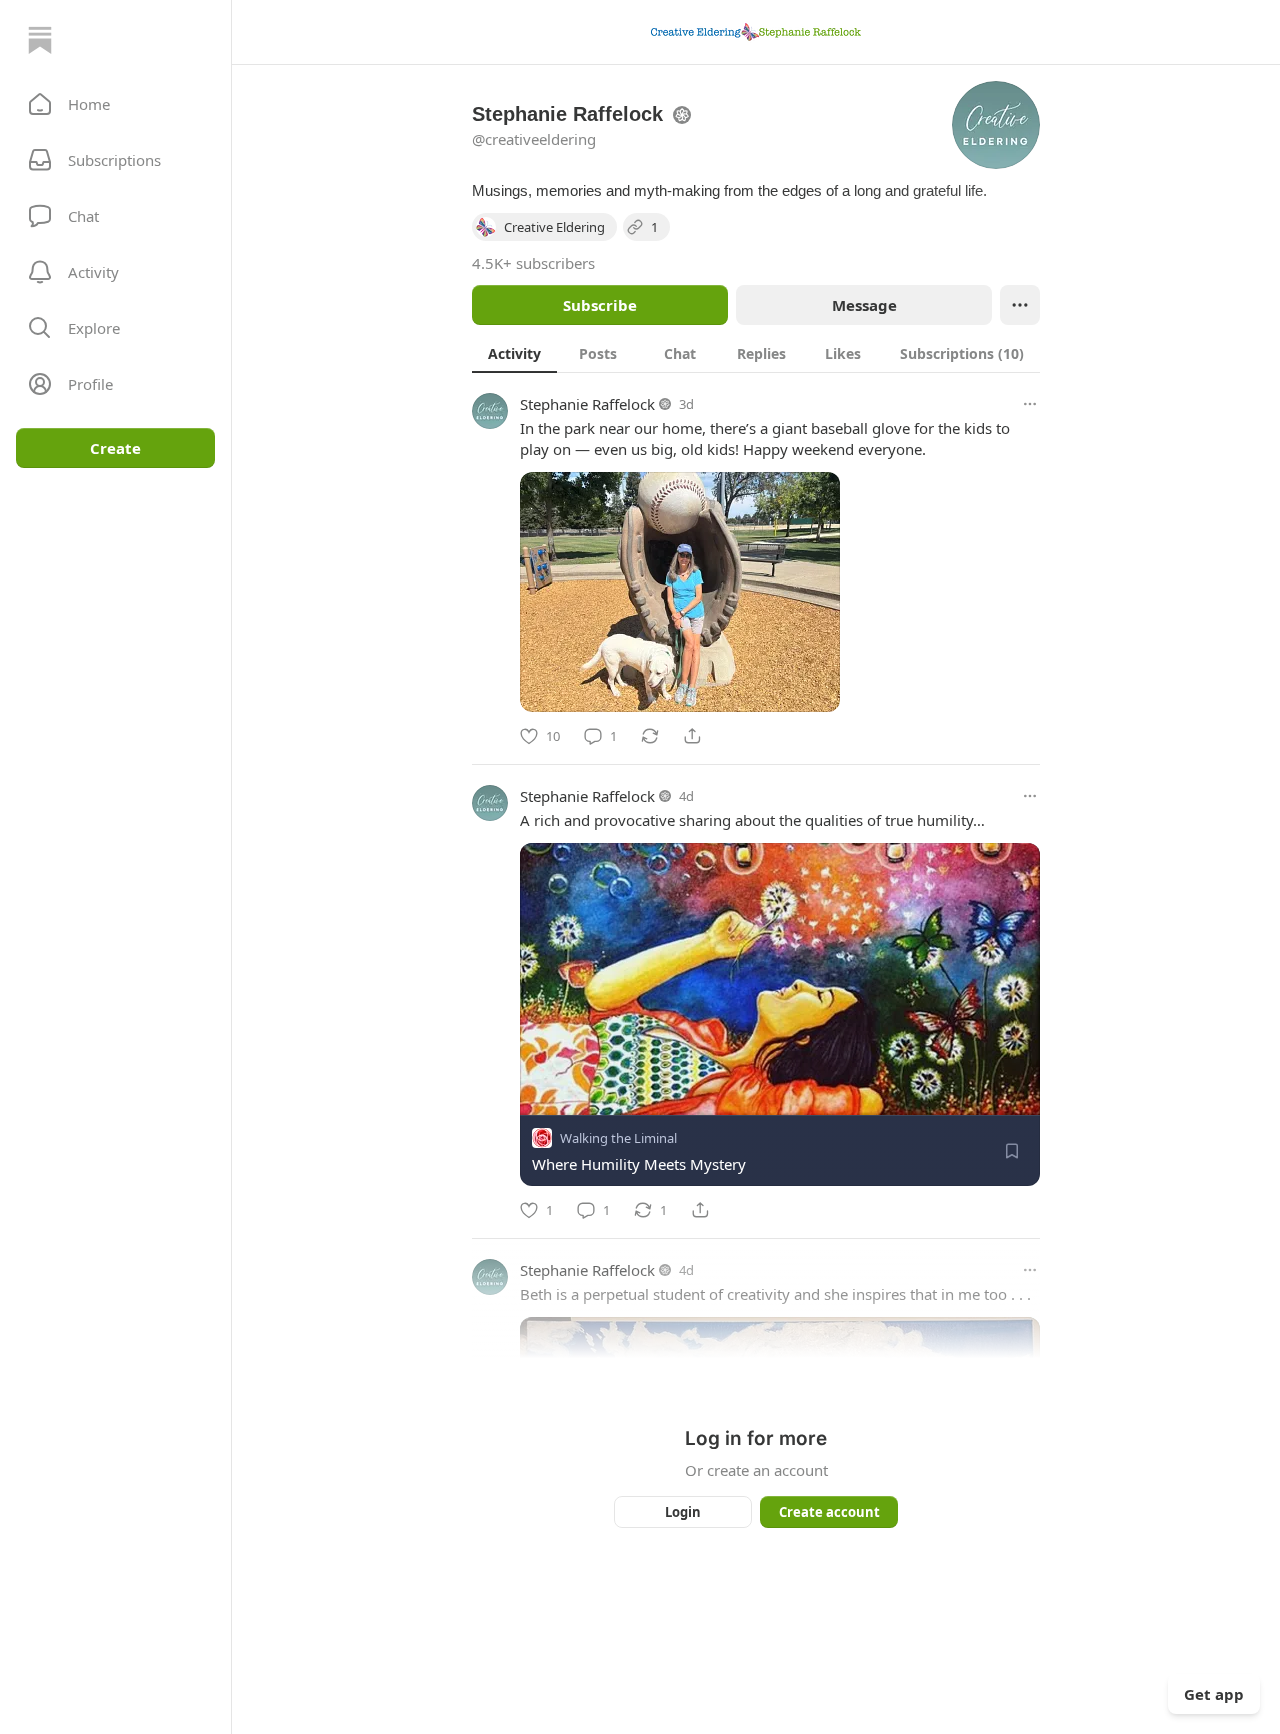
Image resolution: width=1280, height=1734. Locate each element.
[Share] (692, 736)
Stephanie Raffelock (587, 404)
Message (864, 305)
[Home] (40, 40)
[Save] (1012, 1151)
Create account (829, 1512)
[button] (115, 104)
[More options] (1030, 404)
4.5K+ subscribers (533, 263)
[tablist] (756, 353)
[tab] (514, 353)
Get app (1214, 1694)
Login (683, 1512)
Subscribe (600, 305)
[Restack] (650, 736)
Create (115, 448)
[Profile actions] (1020, 305)
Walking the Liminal (618, 1138)
